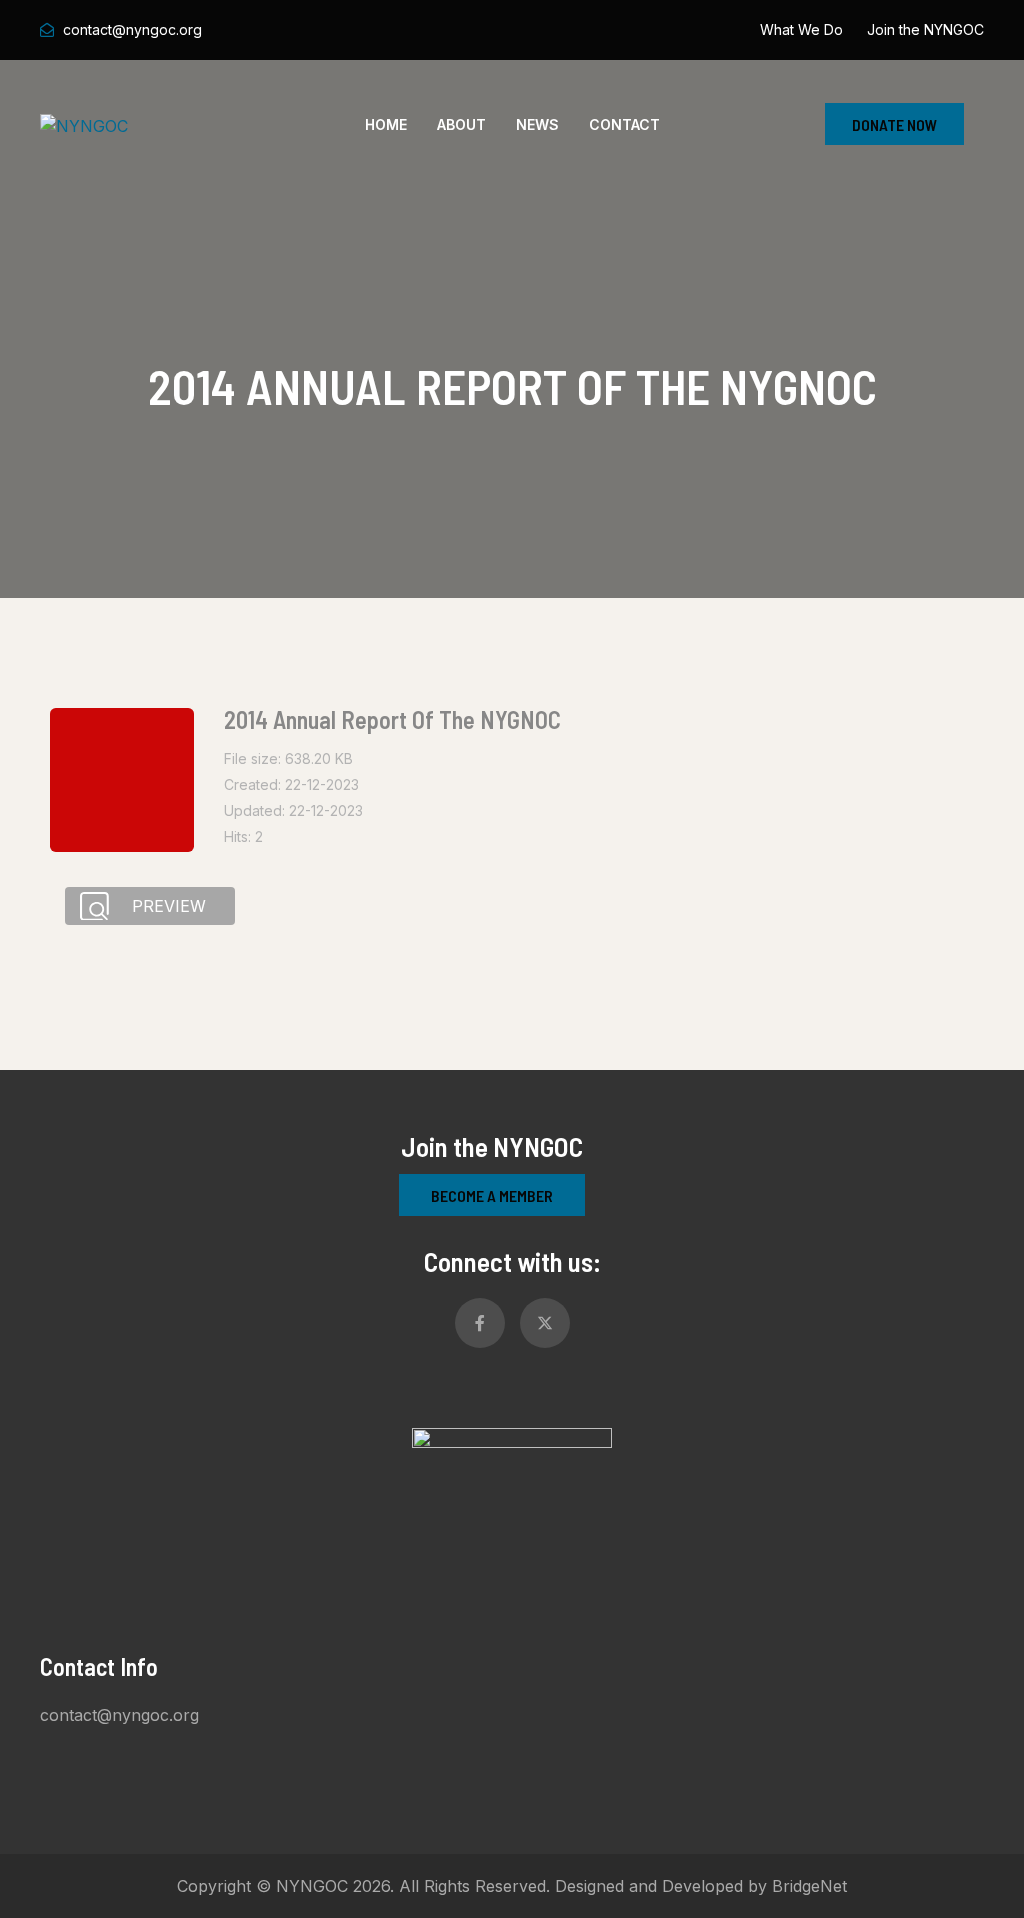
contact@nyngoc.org (132, 29)
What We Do (801, 29)
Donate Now (894, 124)
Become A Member (492, 1195)
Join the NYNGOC (925, 29)
